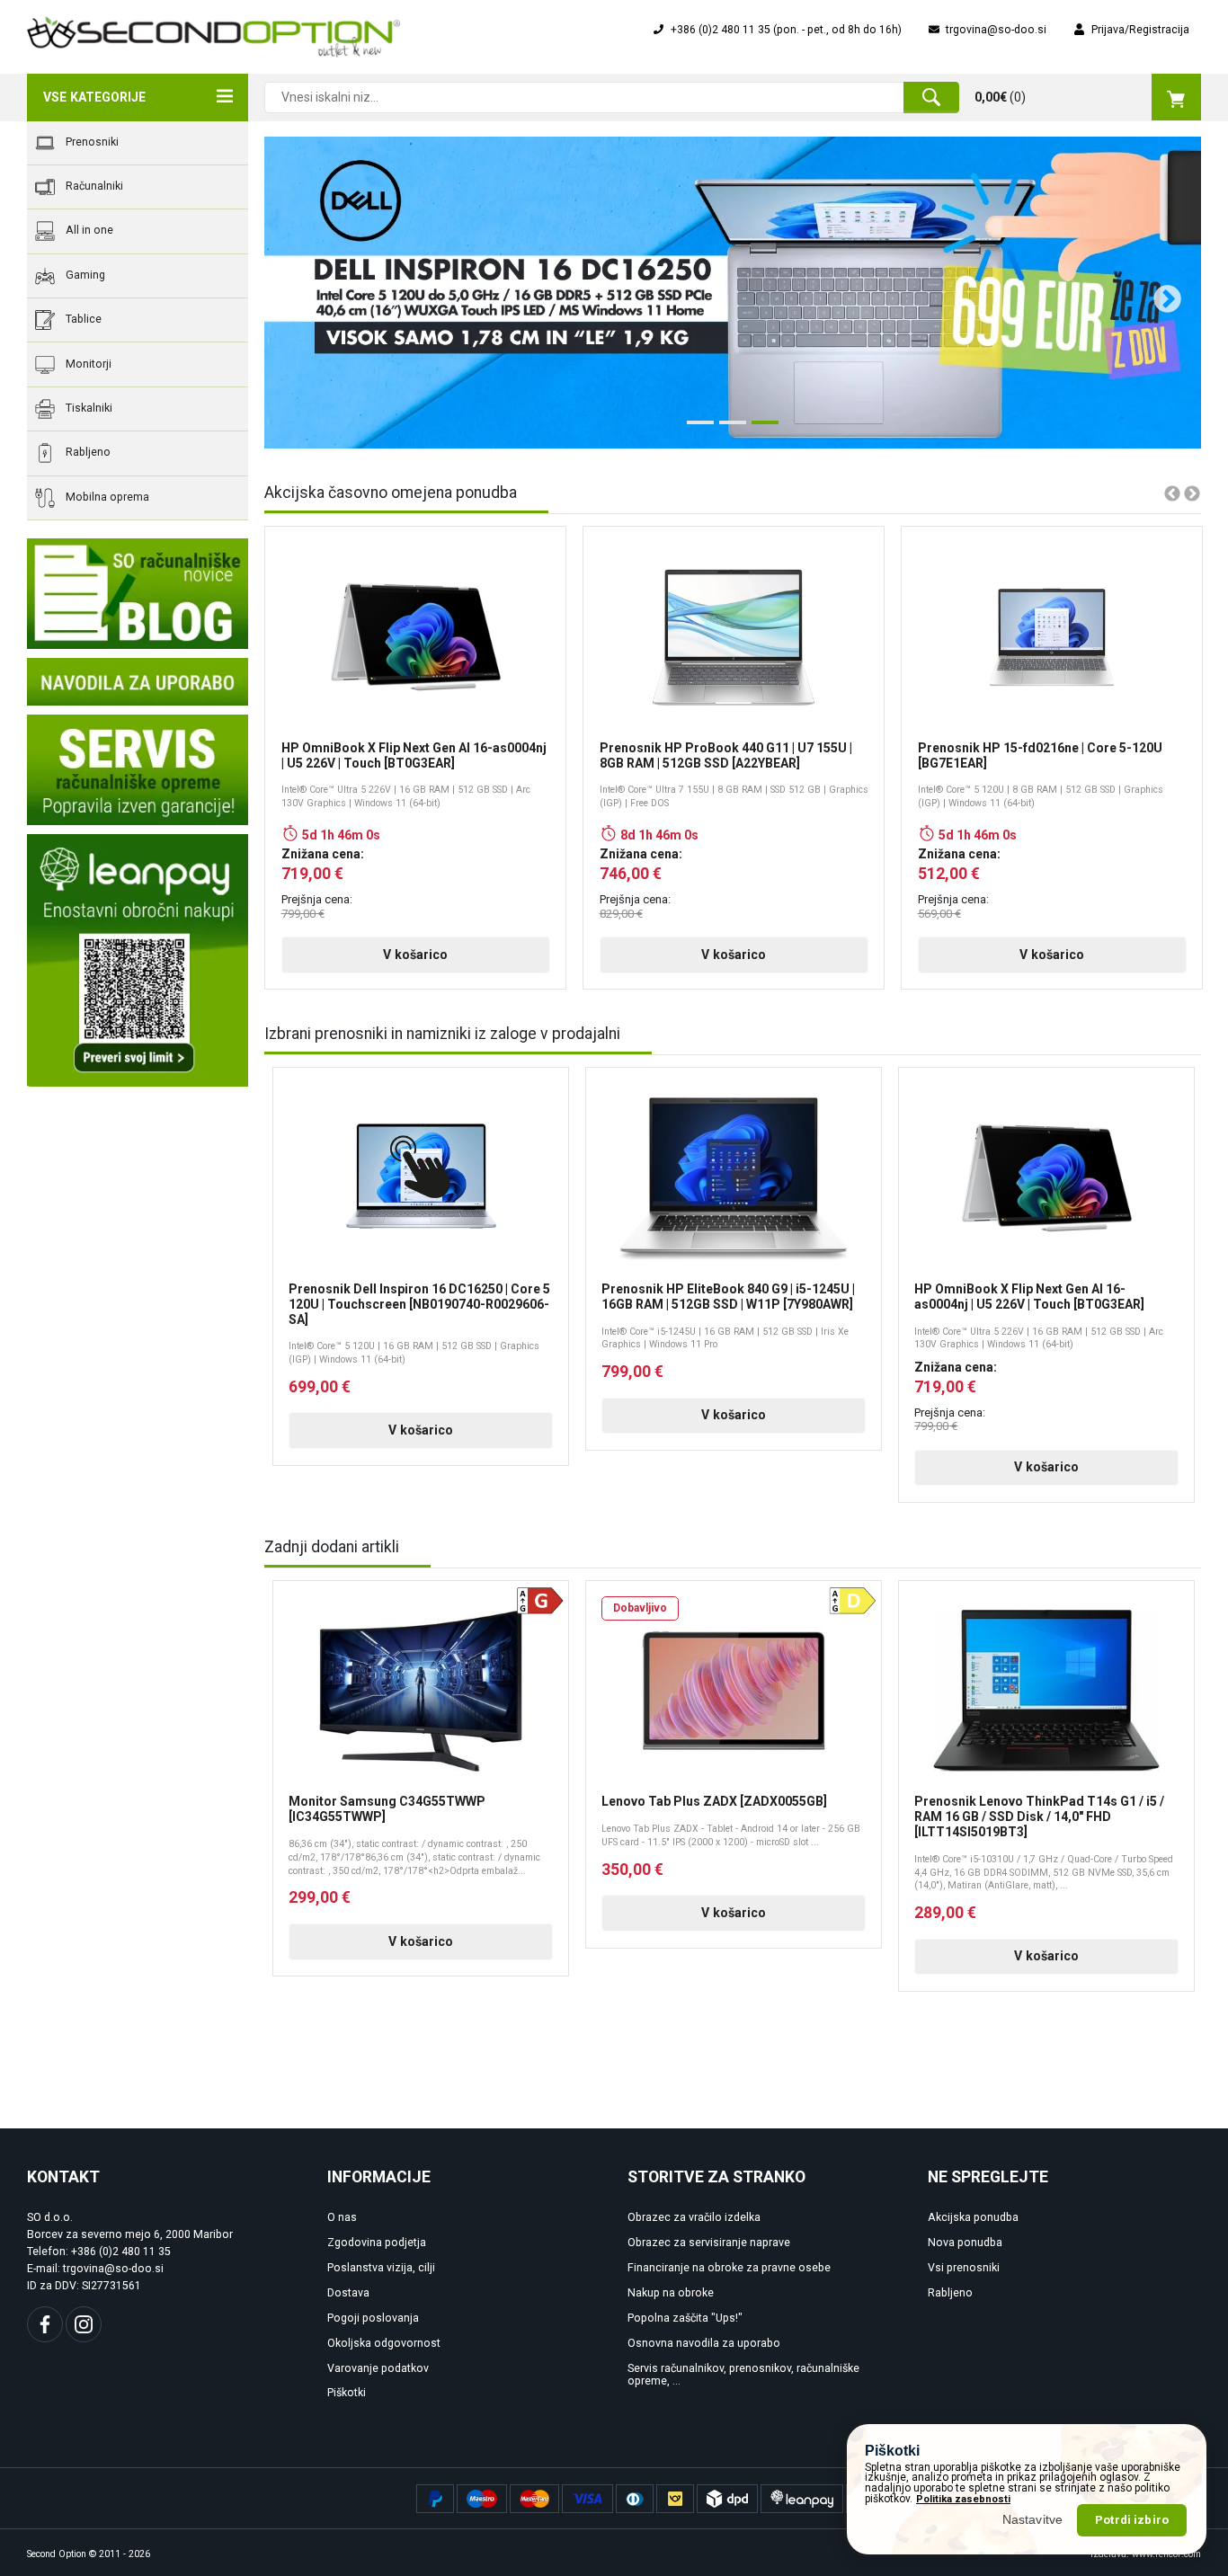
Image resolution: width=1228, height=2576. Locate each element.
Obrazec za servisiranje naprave (709, 2243)
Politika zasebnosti (963, 2499)
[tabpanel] (733, 293)
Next (1161, 293)
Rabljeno (87, 453)
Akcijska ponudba (973, 2217)
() (1000, 97)
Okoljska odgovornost (384, 2343)
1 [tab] (696, 430)
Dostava (348, 2293)
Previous (289, 293)
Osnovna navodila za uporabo (704, 2343)
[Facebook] (45, 2324)
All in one (88, 231)
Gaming (84, 275)
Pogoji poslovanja (373, 2318)
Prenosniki (91, 142)
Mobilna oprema (106, 497)
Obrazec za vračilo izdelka (694, 2217)
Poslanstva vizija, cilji (381, 2268)
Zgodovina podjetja (377, 2243)
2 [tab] (728, 430)
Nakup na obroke (671, 2293)
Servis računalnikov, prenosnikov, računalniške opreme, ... (743, 2375)
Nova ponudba (965, 2243)
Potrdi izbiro (1132, 2520)
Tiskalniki (88, 408)
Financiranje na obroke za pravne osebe (729, 2268)
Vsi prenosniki (964, 2268)
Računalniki (93, 186)
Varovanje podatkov (378, 2368)
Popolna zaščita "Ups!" (685, 2318)
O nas (342, 2217)
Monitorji (87, 364)
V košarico (415, 955)
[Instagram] (84, 2324)
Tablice (82, 319)
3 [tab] (761, 430)
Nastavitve (1033, 2519)
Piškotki (347, 2393)
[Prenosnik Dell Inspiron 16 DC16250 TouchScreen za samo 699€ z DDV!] (733, 293)
